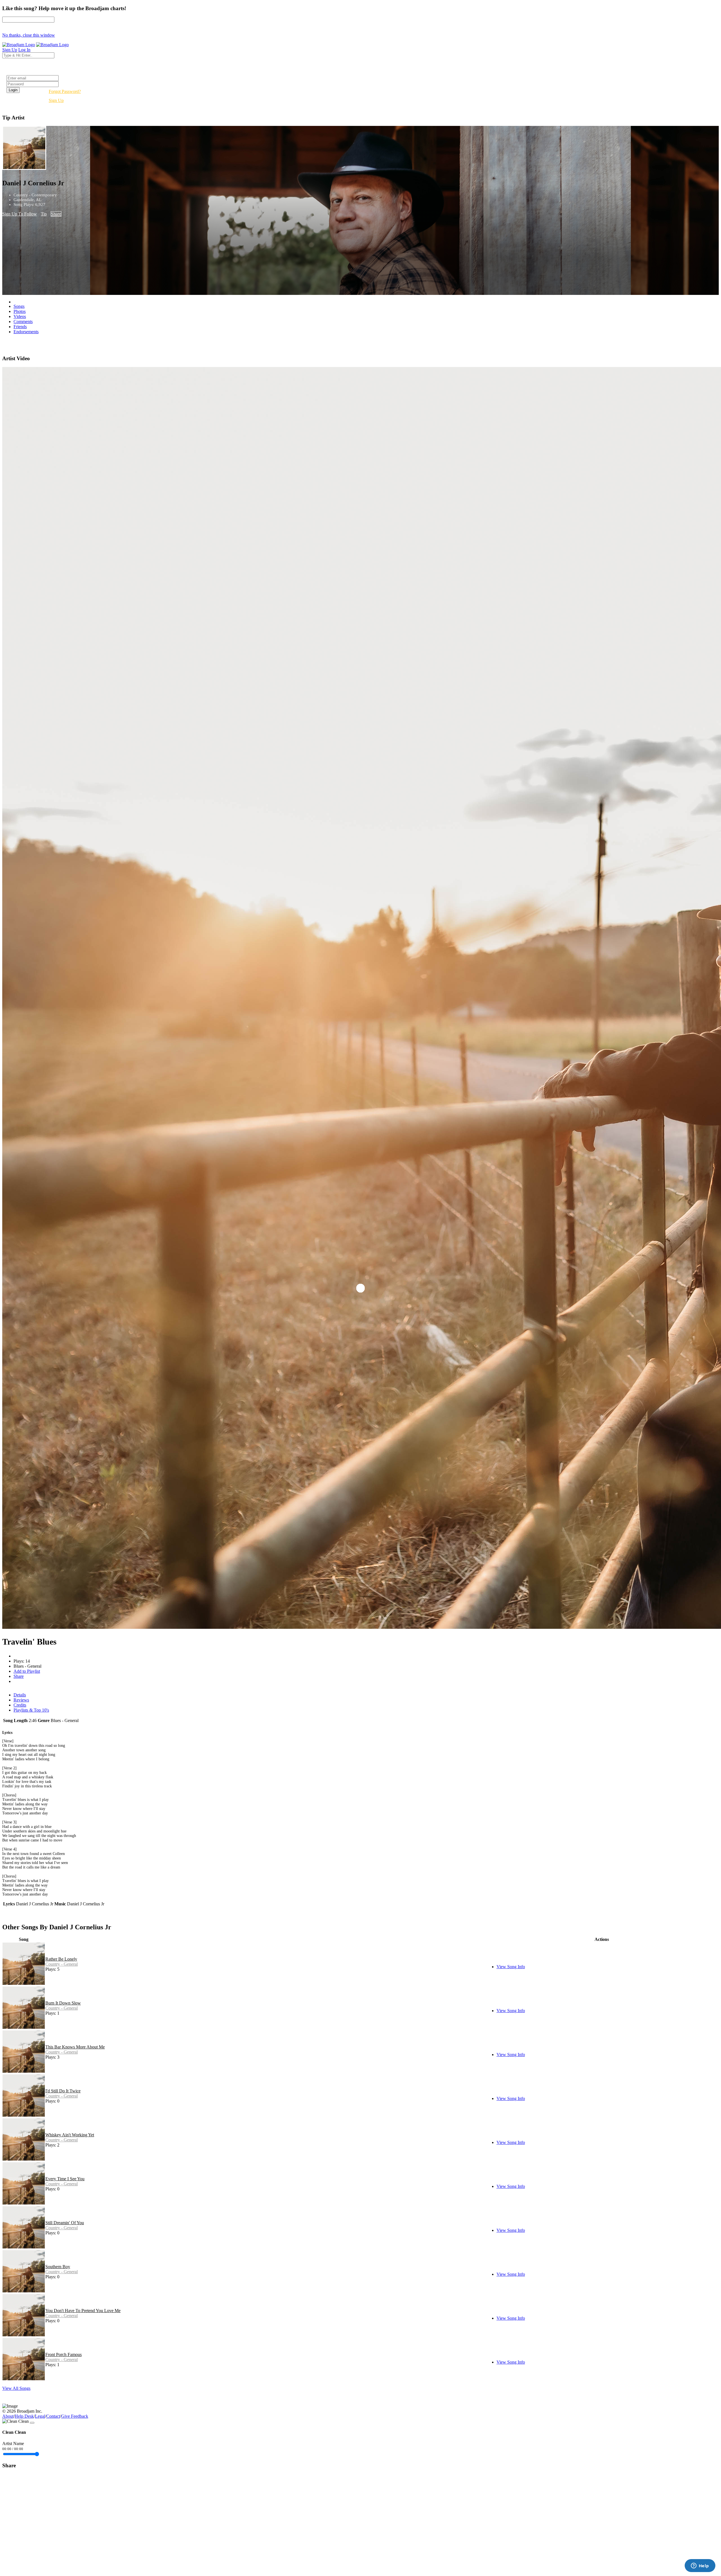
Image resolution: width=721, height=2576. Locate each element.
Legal (40, 2416)
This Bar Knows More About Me (75, 2047)
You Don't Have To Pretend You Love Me (83, 2311)
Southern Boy (58, 2267)
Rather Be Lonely (61, 1959)
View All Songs (16, 2388)
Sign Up (56, 100)
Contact (53, 2416)
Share (56, 214)
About (8, 2416)
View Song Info (511, 1967)
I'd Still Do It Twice (63, 2091)
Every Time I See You (65, 2179)
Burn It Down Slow (63, 2003)
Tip (44, 214)
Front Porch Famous (64, 2354)
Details (20, 1695)
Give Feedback (75, 2416)
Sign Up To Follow (20, 214)
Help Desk (24, 2416)
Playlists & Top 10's (31, 1710)
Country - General (62, 1964)
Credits (20, 1705)
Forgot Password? (65, 91)
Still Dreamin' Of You (65, 2223)
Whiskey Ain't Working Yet (70, 2135)
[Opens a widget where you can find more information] (700, 2566)
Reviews (21, 1700)
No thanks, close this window (29, 35)
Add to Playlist (27, 1671)
